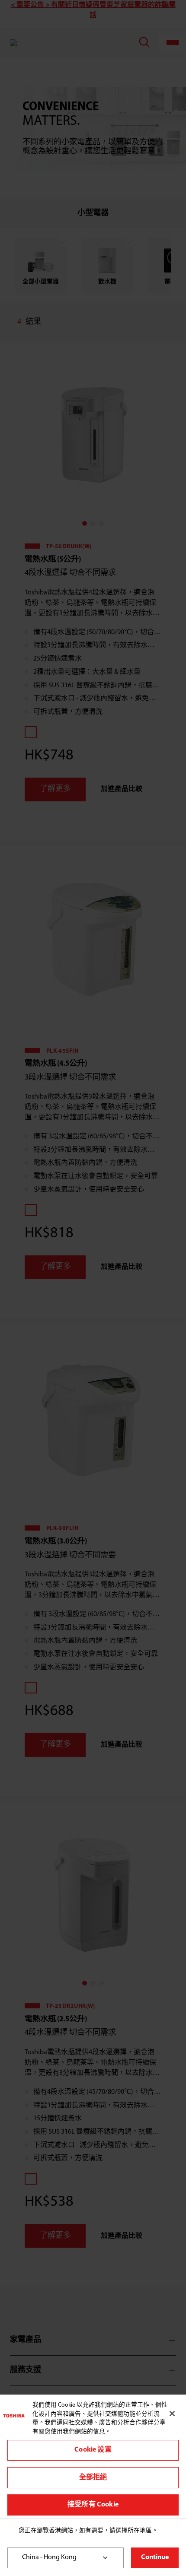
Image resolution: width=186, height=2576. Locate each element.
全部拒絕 (93, 2478)
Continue (155, 2557)
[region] (93, 2457)
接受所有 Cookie (93, 2505)
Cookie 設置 (93, 2450)
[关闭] (172, 2414)
